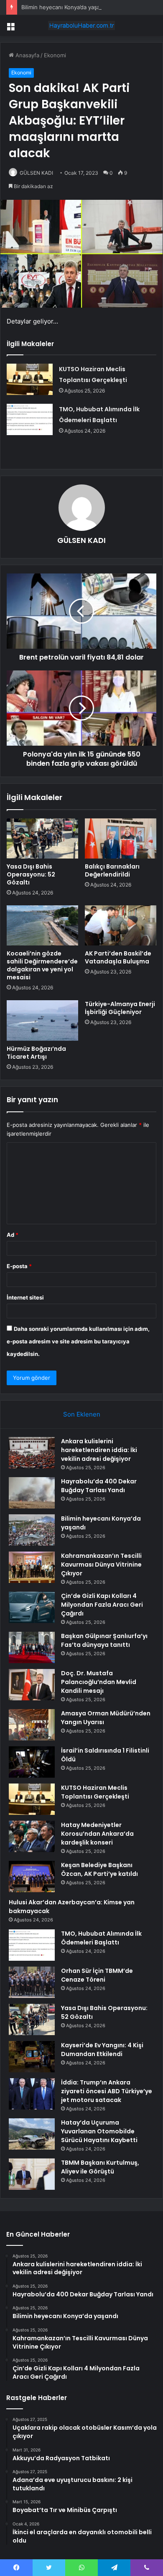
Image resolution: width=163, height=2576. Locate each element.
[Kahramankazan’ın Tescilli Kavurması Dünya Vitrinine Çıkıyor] (32, 1567)
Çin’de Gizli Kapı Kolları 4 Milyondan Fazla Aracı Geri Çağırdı (102, 1605)
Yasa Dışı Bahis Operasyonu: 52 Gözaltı (31, 874)
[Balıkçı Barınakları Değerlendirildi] (121, 838)
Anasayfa (27, 55)
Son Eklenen (82, 1414)
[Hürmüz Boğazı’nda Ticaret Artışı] (42, 1020)
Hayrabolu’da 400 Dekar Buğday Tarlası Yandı (99, 1486)
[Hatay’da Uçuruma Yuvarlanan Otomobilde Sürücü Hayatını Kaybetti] (32, 2134)
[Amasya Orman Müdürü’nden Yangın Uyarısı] (32, 1725)
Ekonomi (55, 55)
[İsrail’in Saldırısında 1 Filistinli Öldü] (32, 1762)
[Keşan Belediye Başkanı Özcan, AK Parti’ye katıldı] (32, 1877)
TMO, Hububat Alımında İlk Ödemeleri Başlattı (101, 1938)
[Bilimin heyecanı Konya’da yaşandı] (32, 1530)
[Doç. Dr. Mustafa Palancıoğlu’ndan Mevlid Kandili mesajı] (32, 1685)
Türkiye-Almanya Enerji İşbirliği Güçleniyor (120, 1008)
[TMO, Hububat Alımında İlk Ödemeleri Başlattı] (30, 419)
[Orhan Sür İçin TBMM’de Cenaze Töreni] (32, 1982)
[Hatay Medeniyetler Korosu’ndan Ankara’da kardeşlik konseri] (32, 1836)
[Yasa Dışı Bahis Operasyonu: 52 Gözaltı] (42, 838)
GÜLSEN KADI (36, 173)
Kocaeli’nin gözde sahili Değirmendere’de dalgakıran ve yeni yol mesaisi (42, 965)
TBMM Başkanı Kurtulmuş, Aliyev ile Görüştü (100, 2167)
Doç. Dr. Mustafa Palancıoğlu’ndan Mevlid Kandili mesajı (99, 1682)
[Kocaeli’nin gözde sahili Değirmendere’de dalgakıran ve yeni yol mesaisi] (42, 925)
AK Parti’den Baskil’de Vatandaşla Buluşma (118, 957)
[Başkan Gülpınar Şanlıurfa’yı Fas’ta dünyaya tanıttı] (32, 1647)
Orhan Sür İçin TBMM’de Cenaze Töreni (97, 1975)
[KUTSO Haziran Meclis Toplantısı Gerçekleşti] (30, 379)
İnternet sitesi (25, 1297)
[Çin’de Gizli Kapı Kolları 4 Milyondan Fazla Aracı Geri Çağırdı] (32, 1607)
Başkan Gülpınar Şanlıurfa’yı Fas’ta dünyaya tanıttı (104, 1640)
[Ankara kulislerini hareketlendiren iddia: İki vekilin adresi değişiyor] (32, 1453)
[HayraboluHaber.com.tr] (81, 25)
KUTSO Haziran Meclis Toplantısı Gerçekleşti (95, 1792)
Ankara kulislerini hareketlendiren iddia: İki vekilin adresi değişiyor (99, 1450)
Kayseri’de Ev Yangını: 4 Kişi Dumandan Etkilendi (102, 2050)
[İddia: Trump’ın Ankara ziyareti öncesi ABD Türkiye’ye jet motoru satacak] (32, 2094)
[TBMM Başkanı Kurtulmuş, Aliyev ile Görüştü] (32, 2174)
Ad (13, 1235)
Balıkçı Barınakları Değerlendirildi (112, 870)
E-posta (19, 1266)
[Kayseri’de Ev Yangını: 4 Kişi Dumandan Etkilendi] (32, 2057)
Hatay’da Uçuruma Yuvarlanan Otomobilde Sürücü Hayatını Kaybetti (99, 2131)
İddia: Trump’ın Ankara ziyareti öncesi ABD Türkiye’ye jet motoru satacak (107, 2091)
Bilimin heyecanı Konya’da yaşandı (65, 7)
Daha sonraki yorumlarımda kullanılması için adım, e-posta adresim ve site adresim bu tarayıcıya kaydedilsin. (78, 1341)
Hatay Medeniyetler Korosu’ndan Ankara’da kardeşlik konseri (97, 1834)
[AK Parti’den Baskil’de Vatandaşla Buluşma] (121, 925)
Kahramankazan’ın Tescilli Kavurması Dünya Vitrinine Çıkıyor (101, 1564)
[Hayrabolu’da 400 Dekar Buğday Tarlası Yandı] (32, 1493)
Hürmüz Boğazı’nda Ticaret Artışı (36, 1053)
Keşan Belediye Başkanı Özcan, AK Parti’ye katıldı (99, 1869)
